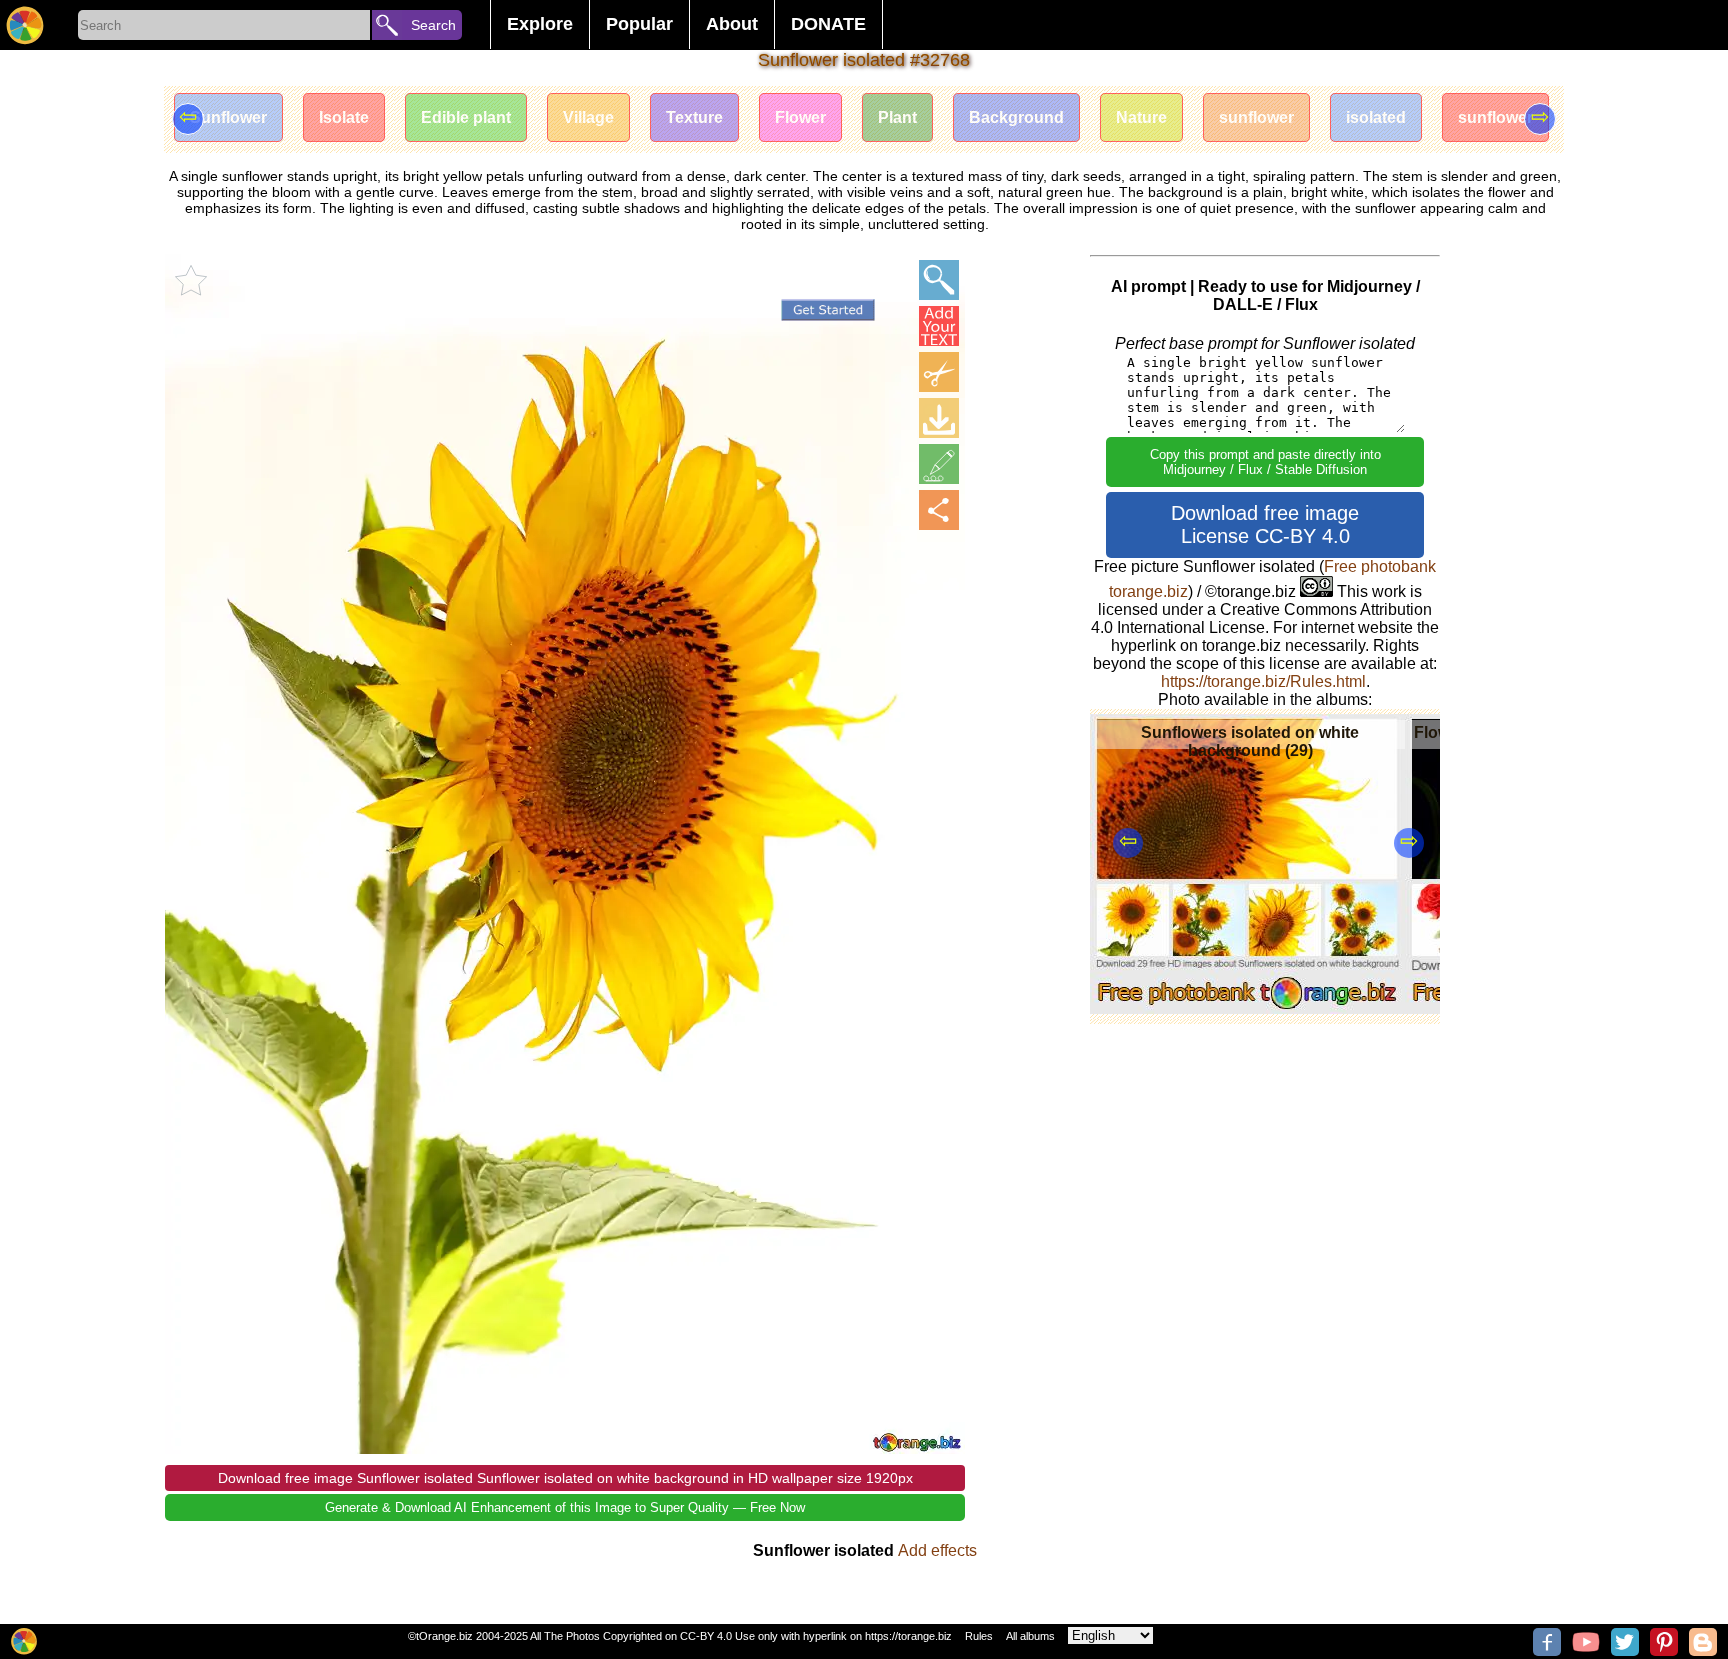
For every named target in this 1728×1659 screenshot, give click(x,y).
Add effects (937, 1550)
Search (433, 25)
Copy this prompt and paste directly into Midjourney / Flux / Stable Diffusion (1265, 462)
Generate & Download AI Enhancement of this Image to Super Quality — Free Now (565, 1507)
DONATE (828, 24)
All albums (1030, 1636)
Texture (694, 117)
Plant (897, 117)
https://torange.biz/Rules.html (1263, 681)
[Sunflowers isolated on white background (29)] (1247, 1008)
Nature (1141, 117)
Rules (979, 1636)
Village (588, 117)
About (732, 24)
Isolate (344, 117)
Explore (540, 24)
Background (1016, 117)
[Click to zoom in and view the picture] (939, 280)
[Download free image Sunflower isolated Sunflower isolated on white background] (939, 418)
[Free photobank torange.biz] (25, 25)
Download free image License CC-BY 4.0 (1265, 524)
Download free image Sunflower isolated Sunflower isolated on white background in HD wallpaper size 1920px (565, 1478)
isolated (1376, 117)
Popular (639, 24)
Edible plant (466, 117)
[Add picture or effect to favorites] (191, 280)
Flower (800, 117)
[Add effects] (939, 464)
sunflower (1256, 117)
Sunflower (228, 117)
